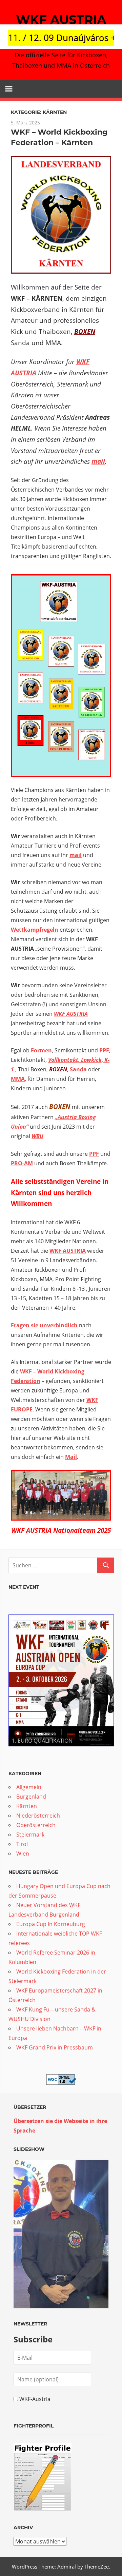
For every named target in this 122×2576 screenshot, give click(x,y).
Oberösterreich (36, 1825)
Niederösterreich (38, 1816)
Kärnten (27, 1806)
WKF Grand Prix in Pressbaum (55, 2047)
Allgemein (29, 1787)
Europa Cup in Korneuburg (51, 1924)
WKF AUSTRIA (61, 20)
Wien (23, 1854)
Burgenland (31, 1797)
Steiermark (30, 1835)
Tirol (22, 1844)
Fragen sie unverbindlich (44, 1325)
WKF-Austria (35, 2399)
